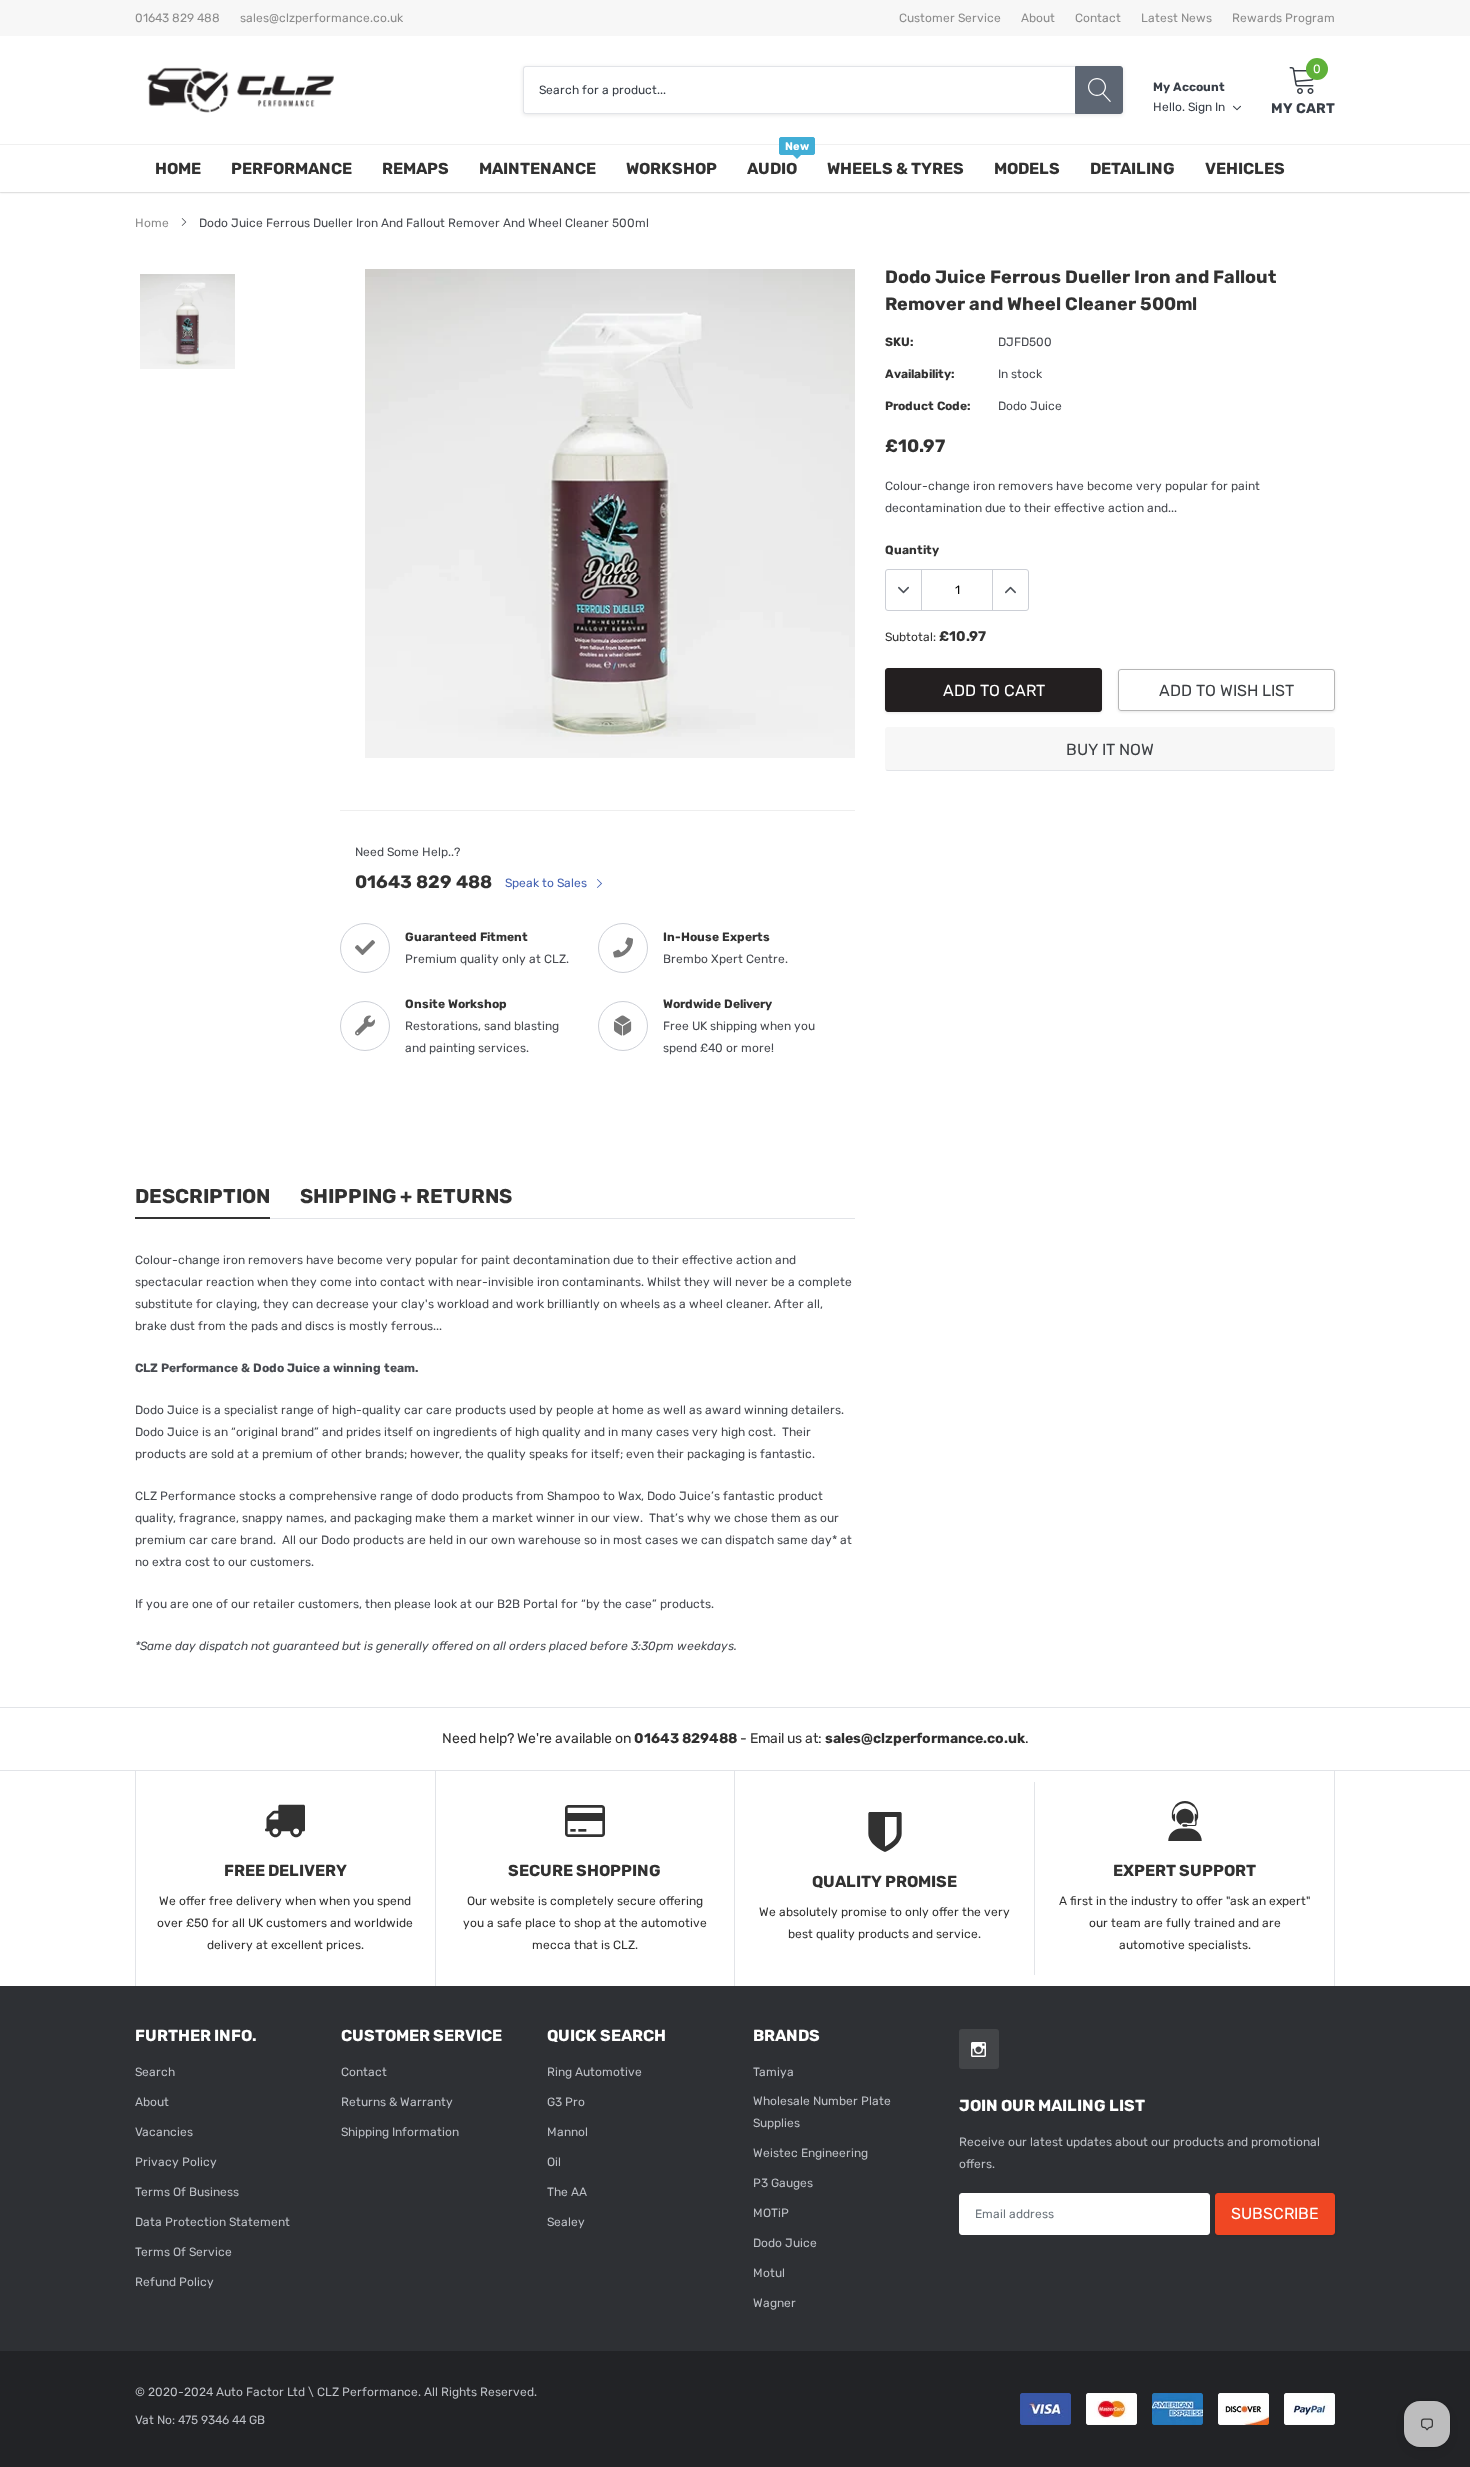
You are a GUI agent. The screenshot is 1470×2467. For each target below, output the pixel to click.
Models (1027, 168)
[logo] (240, 90)
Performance (291, 168)
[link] (187, 321)
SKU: (899, 342)
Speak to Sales (547, 883)
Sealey (566, 2222)
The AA (567, 2192)
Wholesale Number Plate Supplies (822, 2112)
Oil (554, 2162)
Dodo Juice (785, 2243)
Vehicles (1245, 168)
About (1038, 18)
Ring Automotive (594, 2072)
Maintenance (537, 168)
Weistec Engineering (810, 2153)
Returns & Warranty (397, 2102)
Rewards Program (1283, 18)
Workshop (671, 168)
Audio (772, 168)
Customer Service (950, 18)
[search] (1099, 90)
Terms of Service (183, 2252)
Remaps (415, 168)
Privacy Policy (176, 2162)
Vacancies (164, 2132)
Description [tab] (202, 1196)
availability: (920, 374)
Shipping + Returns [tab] (406, 1196)
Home (178, 168)
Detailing (1132, 168)
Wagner (774, 2303)
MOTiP (771, 2213)
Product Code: (928, 406)
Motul (769, 2273)
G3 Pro (566, 2102)
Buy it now (1110, 749)
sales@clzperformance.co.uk (321, 18)
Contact (1098, 18)
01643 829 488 (423, 882)
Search (155, 2072)
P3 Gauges (783, 2183)
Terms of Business (187, 2192)
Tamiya (773, 2072)
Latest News (1176, 18)
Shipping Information (400, 2132)
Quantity (912, 550)
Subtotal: (910, 637)
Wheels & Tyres (895, 168)
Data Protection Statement (212, 2222)
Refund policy (174, 2282)
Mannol (567, 2132)
